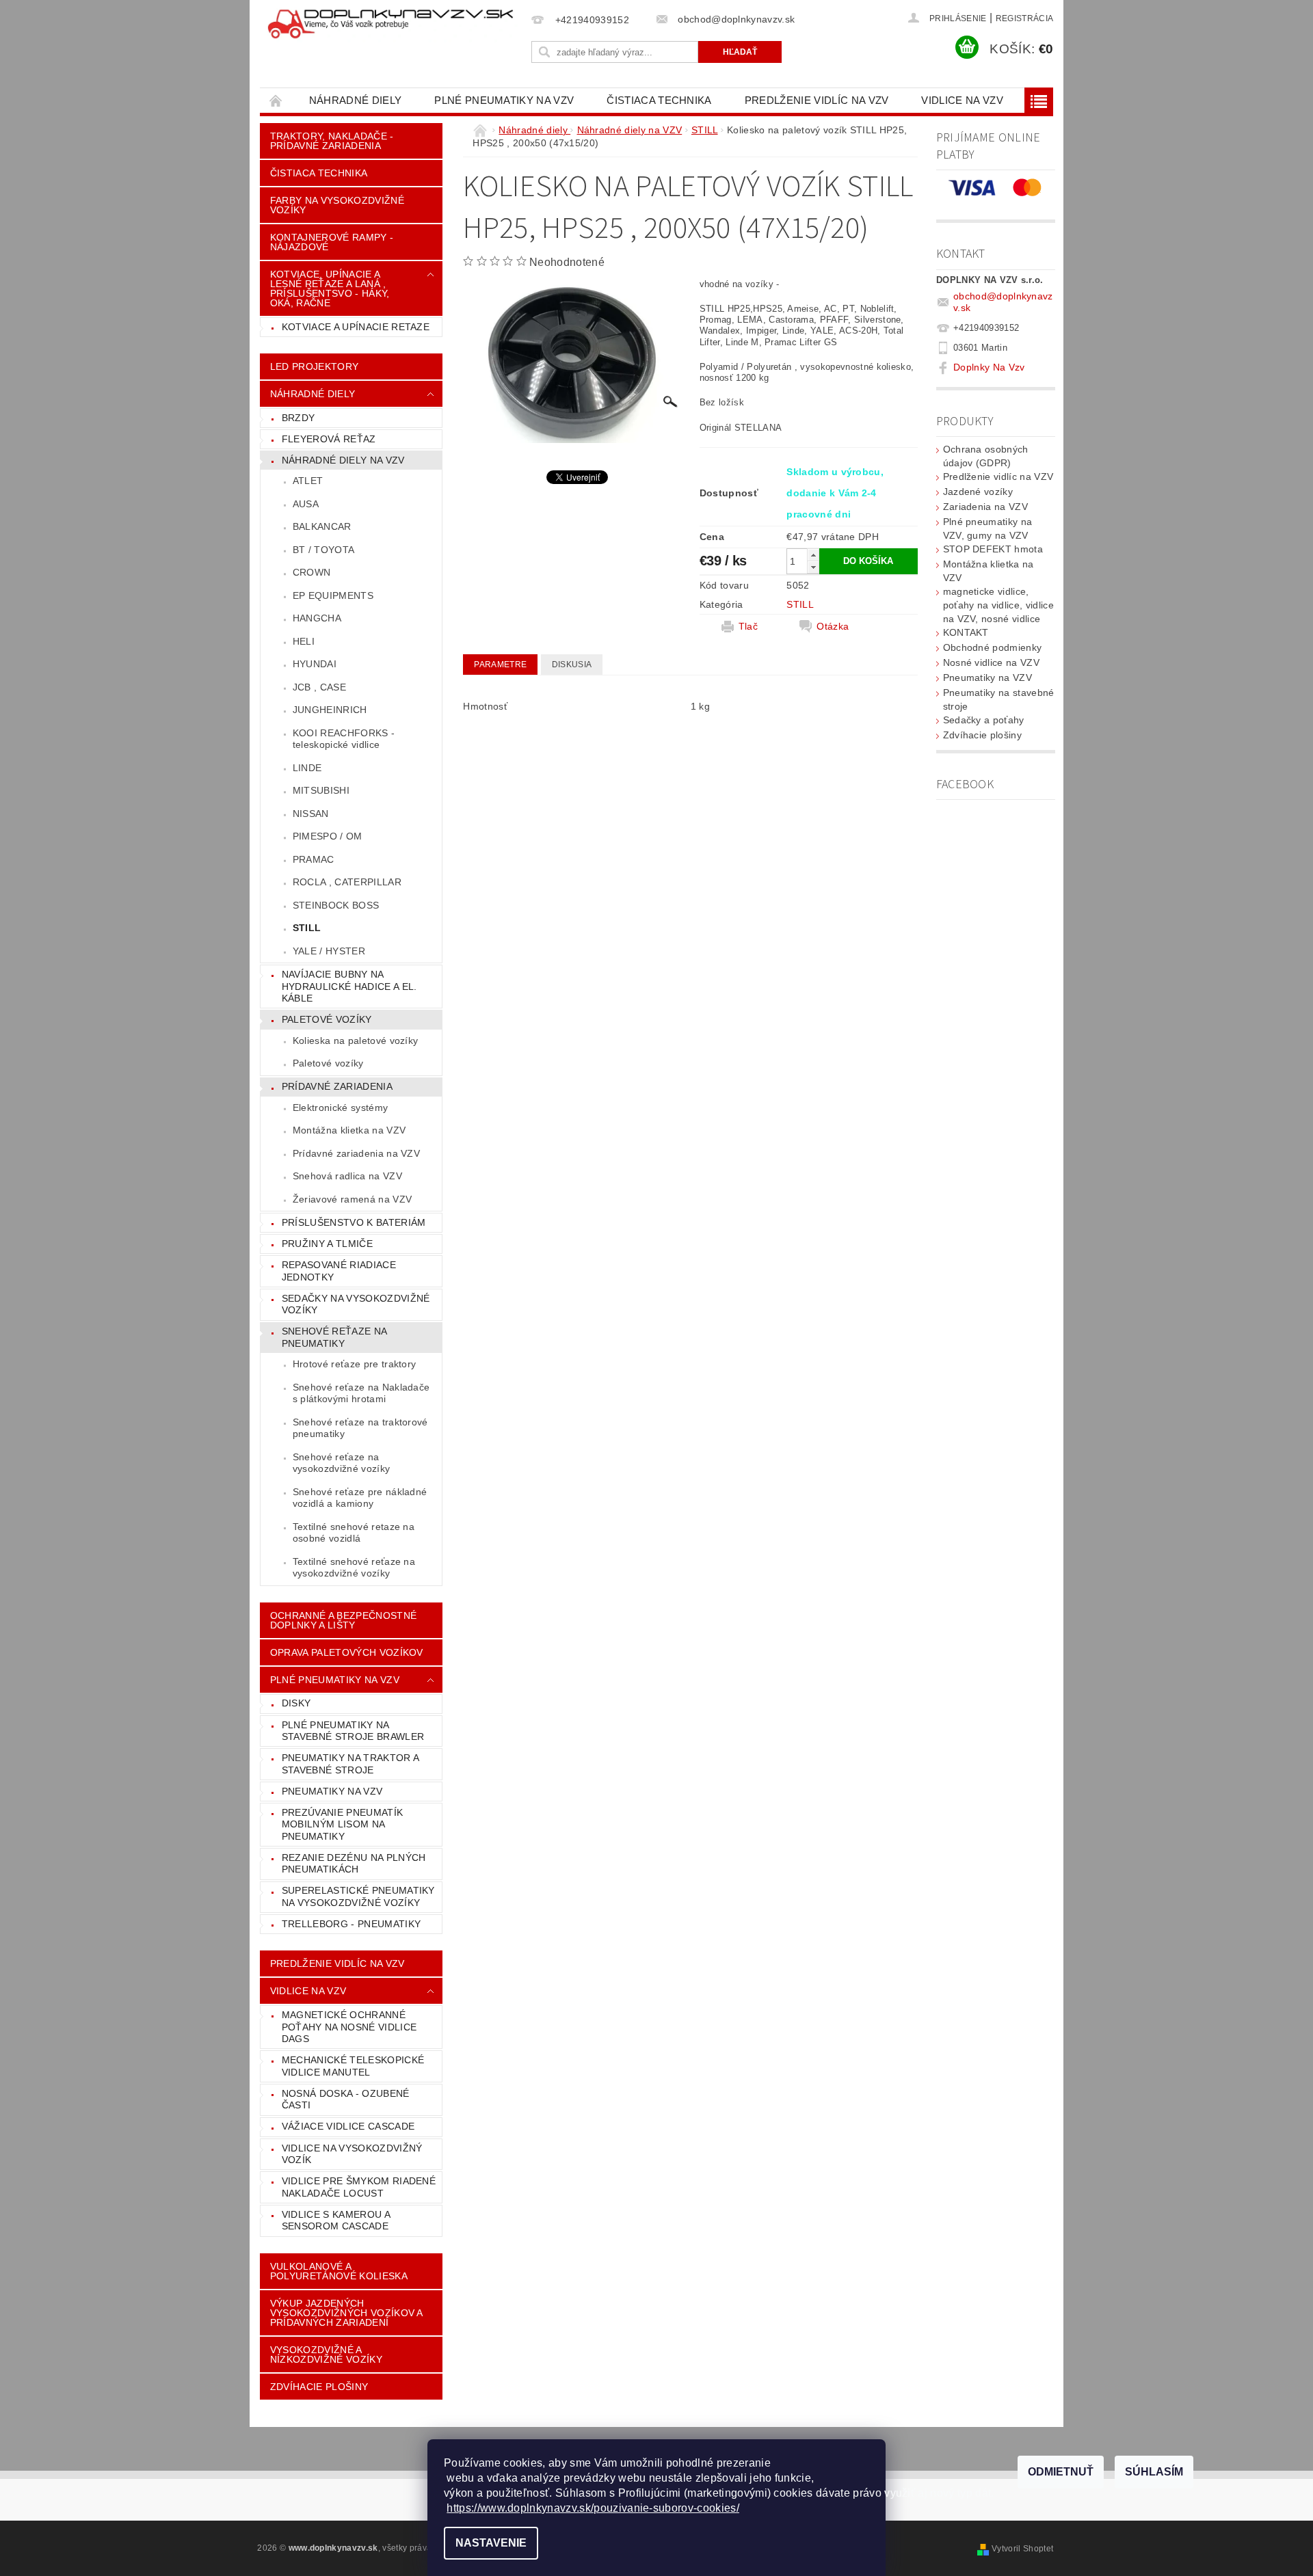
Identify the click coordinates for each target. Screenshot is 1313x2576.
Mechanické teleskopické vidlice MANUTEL (353, 2066)
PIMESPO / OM (328, 836)
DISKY (296, 1703)
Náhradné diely (355, 100)
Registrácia (1025, 18)
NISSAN (311, 814)
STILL (307, 928)
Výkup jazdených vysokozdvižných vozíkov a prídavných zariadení (347, 2313)
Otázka (833, 626)
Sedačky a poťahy (984, 720)
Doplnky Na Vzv (989, 367)
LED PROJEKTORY (314, 366)
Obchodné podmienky (993, 647)
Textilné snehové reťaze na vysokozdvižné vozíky (354, 1568)
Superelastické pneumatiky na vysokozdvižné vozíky (358, 1896)
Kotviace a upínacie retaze (356, 327)
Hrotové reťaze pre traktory (355, 1364)
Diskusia (572, 665)
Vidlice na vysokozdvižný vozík (352, 2154)
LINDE (307, 768)
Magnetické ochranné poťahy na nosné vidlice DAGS (349, 2027)
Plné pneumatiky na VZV (504, 100)
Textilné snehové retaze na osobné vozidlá (354, 1533)
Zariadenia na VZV (985, 507)
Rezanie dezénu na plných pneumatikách (354, 1864)
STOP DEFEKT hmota (993, 549)
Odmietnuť (1061, 2472)
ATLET (308, 481)
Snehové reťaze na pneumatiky (334, 1337)
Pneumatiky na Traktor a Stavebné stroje (350, 1764)
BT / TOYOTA (324, 550)
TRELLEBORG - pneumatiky (351, 1924)
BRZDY (299, 418)
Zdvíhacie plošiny (982, 735)
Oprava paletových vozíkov (347, 1652)
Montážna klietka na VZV (349, 1130)
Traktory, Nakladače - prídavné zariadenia (332, 141)
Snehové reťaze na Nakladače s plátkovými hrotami (361, 1393)
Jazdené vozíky (978, 492)
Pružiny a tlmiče (327, 1244)
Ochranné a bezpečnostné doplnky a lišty (343, 1620)
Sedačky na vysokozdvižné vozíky (356, 1304)
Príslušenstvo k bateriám (354, 1222)
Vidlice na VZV (962, 100)
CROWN (312, 572)
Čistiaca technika (659, 100)
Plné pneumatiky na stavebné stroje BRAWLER (353, 1731)
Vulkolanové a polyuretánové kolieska (339, 2271)
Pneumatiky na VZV (332, 1791)
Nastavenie (491, 2543)
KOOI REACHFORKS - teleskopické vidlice (344, 739)
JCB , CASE (319, 687)
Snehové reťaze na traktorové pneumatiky (360, 1428)
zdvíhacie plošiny (319, 2387)
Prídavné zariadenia (337, 1086)
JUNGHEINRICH (330, 710)
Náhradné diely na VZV (343, 460)
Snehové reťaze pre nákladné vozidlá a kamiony (360, 1498)
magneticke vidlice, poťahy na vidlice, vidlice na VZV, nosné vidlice (998, 605)
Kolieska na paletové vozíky (356, 1041)
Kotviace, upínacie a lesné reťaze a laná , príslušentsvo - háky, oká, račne (330, 289)
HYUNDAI (315, 664)
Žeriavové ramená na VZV (352, 1199)
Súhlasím (1154, 2472)
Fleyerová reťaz (329, 439)
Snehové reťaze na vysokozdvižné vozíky (341, 1463)
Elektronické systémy (340, 1108)
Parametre (500, 665)
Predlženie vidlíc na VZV (817, 100)
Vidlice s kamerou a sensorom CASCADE (336, 2221)
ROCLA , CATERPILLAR (347, 882)
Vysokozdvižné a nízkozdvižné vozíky (326, 2354)
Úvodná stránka (276, 100)
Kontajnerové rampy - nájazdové (332, 242)
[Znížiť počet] (813, 567)
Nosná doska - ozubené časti (346, 2099)
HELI (304, 641)
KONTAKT (966, 632)
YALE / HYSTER (329, 951)
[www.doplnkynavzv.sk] (393, 25)
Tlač (748, 626)
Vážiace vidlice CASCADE (348, 2126)
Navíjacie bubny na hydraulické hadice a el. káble (349, 986)
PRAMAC (314, 859)
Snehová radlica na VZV (347, 1176)
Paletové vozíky (327, 1019)
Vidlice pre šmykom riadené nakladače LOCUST (359, 2187)
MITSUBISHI (321, 790)
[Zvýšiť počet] (813, 555)
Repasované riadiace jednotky (339, 1271)
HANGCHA (317, 618)
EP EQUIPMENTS (333, 595)
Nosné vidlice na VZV (991, 662)
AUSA (306, 504)
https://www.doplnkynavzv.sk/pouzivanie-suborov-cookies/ (593, 2508)
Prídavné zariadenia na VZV (356, 1153)
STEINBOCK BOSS (336, 905)
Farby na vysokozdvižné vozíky (337, 205)
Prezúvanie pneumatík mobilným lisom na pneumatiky (342, 1824)
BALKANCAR (322, 526)
